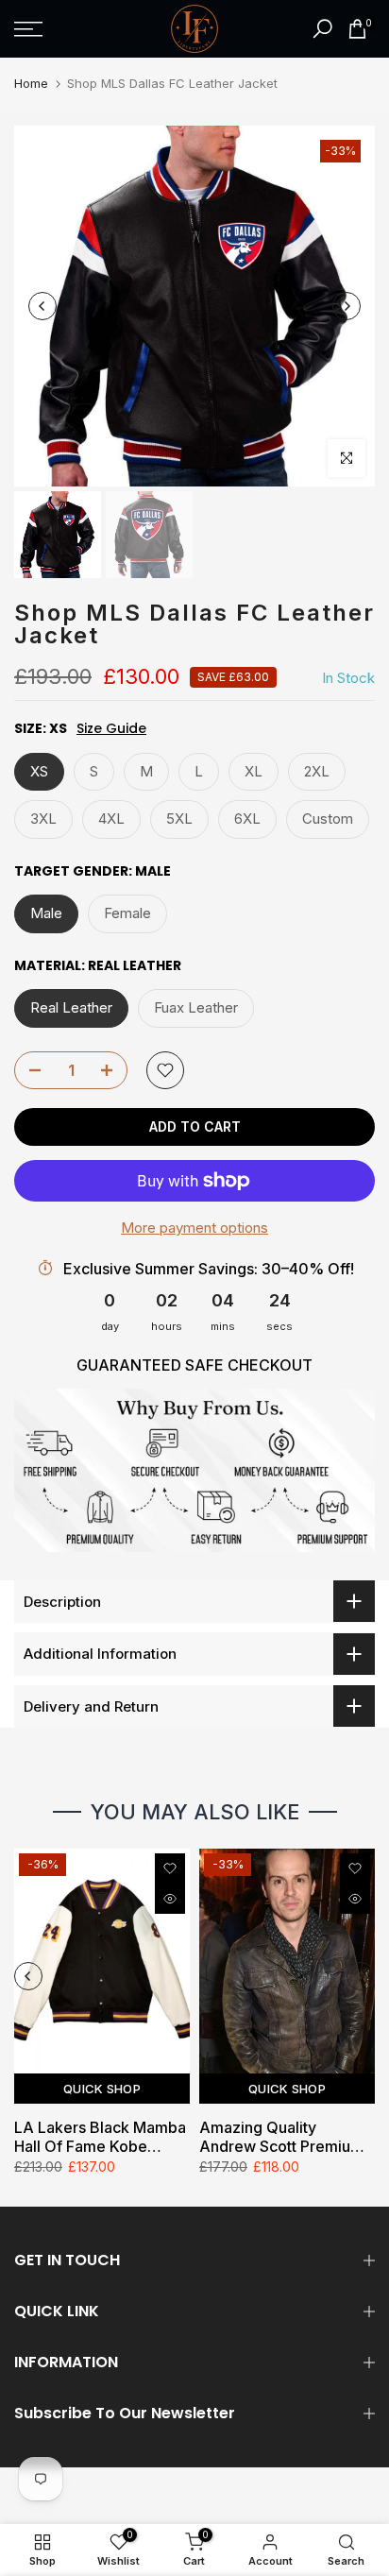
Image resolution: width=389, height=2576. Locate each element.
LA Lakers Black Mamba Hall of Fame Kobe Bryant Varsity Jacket (100, 2137)
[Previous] (42, 306)
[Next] (347, 306)
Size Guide (111, 729)
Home (31, 83)
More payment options (194, 1228)
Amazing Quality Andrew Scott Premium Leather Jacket (281, 2137)
